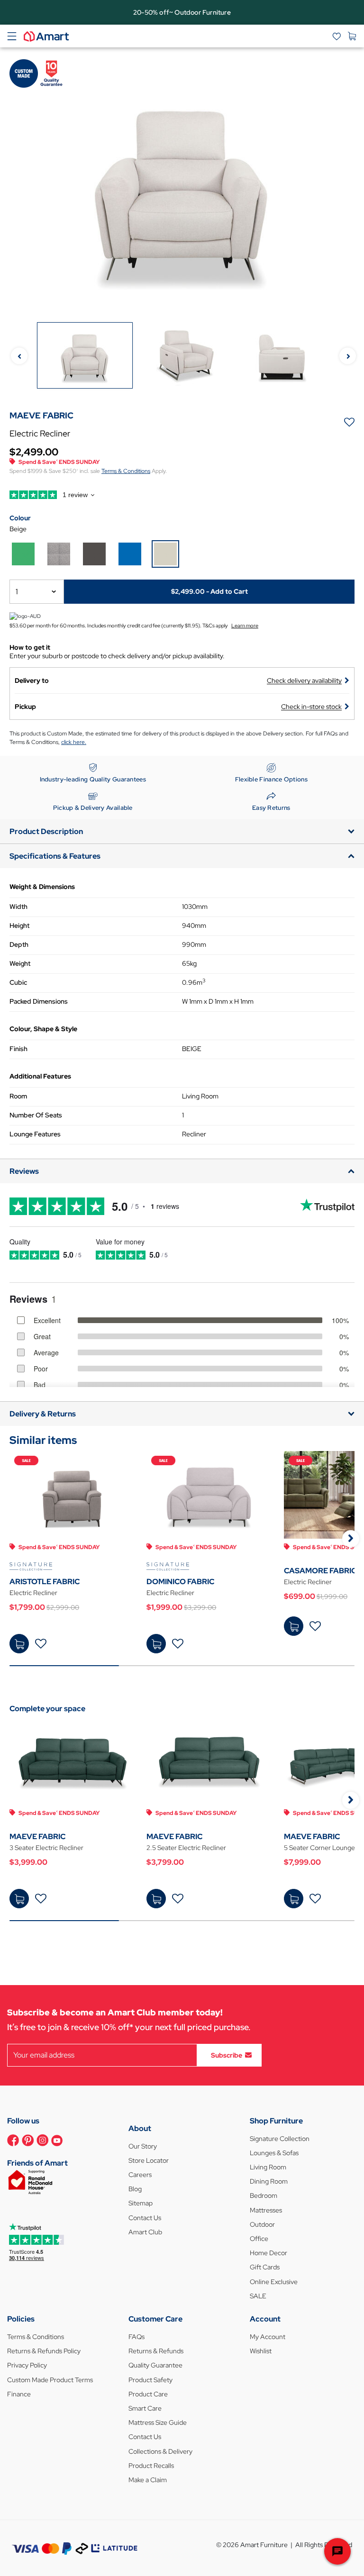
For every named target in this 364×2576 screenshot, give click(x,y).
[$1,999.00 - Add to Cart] (156, 1644)
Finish (18, 1049)
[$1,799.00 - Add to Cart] (19, 1644)
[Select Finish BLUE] (130, 554)
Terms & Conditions (126, 471)
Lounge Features (35, 1134)
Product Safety (150, 2380)
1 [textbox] (17, 592)
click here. (74, 742)
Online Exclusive (274, 2282)
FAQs (136, 2337)
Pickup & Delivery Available (93, 808)
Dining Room (269, 2181)
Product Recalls (151, 2466)
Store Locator (149, 2160)
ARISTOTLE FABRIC (45, 1582)
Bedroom (264, 2195)
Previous (19, 356)
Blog (135, 2189)
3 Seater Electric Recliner (46, 1848)
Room (18, 1096)
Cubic (18, 982)
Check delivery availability (304, 680)
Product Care (148, 2394)
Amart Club (145, 2232)
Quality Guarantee (155, 2365)
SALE (258, 2296)
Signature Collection (280, 2139)
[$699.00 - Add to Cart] (294, 1626)
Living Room (268, 2167)
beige (18, 529)
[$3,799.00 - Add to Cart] (156, 1899)
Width (18, 907)
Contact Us (145, 2218)
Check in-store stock (311, 707)
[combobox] (37, 592)
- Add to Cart (209, 591)
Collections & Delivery (160, 2451)
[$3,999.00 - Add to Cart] (19, 1899)
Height (19, 925)
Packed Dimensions (39, 1001)
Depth (19, 944)
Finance (19, 2394)
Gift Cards (265, 2267)
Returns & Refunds (156, 2351)
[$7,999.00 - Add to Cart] (294, 1899)
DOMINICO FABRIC (180, 1582)
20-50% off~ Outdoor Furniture (182, 12)
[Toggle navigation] (12, 36)
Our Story (143, 2146)
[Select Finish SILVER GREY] (59, 554)
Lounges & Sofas (274, 2153)
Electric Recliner (33, 1593)
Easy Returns (271, 808)
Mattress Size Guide (158, 2422)
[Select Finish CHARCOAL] (94, 554)
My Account (268, 2337)
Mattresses (266, 2210)
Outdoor (262, 2224)
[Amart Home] (46, 36)
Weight (20, 963)
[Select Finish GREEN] (23, 554)
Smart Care (145, 2408)
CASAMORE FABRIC (320, 1571)
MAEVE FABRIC (37, 1837)
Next (348, 356)
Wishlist (261, 2351)
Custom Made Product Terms (50, 2380)
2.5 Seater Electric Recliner (186, 1848)
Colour (20, 518)
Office (259, 2239)
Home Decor (268, 2253)
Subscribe (227, 2055)
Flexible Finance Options (271, 779)
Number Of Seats (36, 1115)
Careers (140, 2175)
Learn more (245, 626)
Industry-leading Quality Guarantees (93, 779)
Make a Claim (148, 2480)
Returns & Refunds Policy (44, 2351)
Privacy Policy (27, 2365)
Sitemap (141, 2203)
